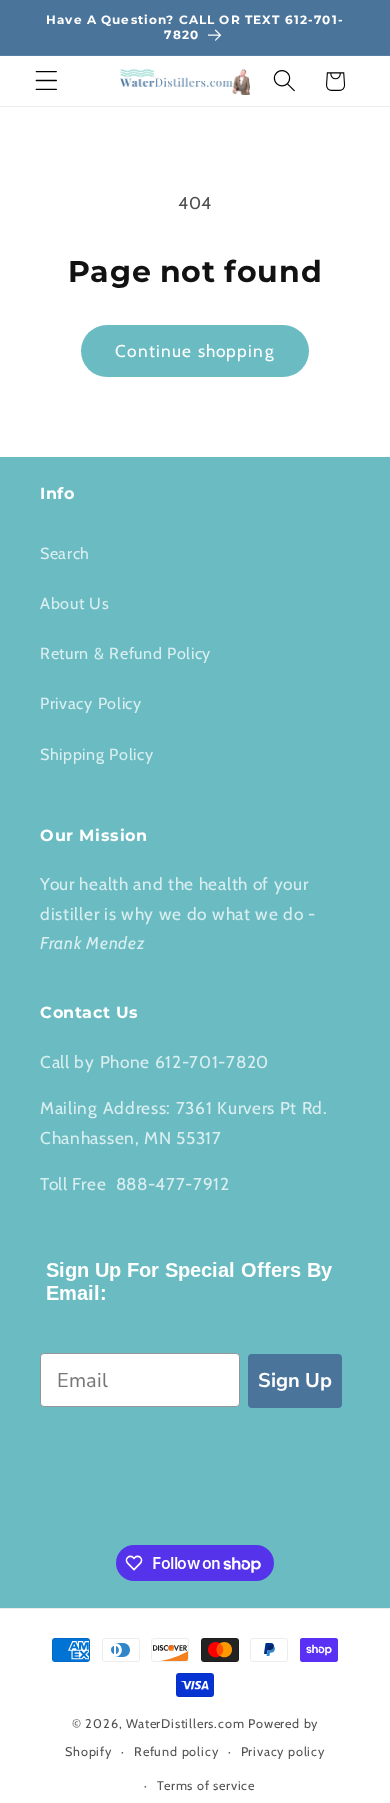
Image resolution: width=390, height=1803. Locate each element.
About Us (75, 603)
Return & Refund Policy (125, 653)
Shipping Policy (96, 754)
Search (65, 553)
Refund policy (176, 1751)
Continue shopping (195, 350)
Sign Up (295, 1380)
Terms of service (206, 1785)
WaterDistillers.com (185, 1723)
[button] (46, 81)
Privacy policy (283, 1751)
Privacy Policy (91, 703)
